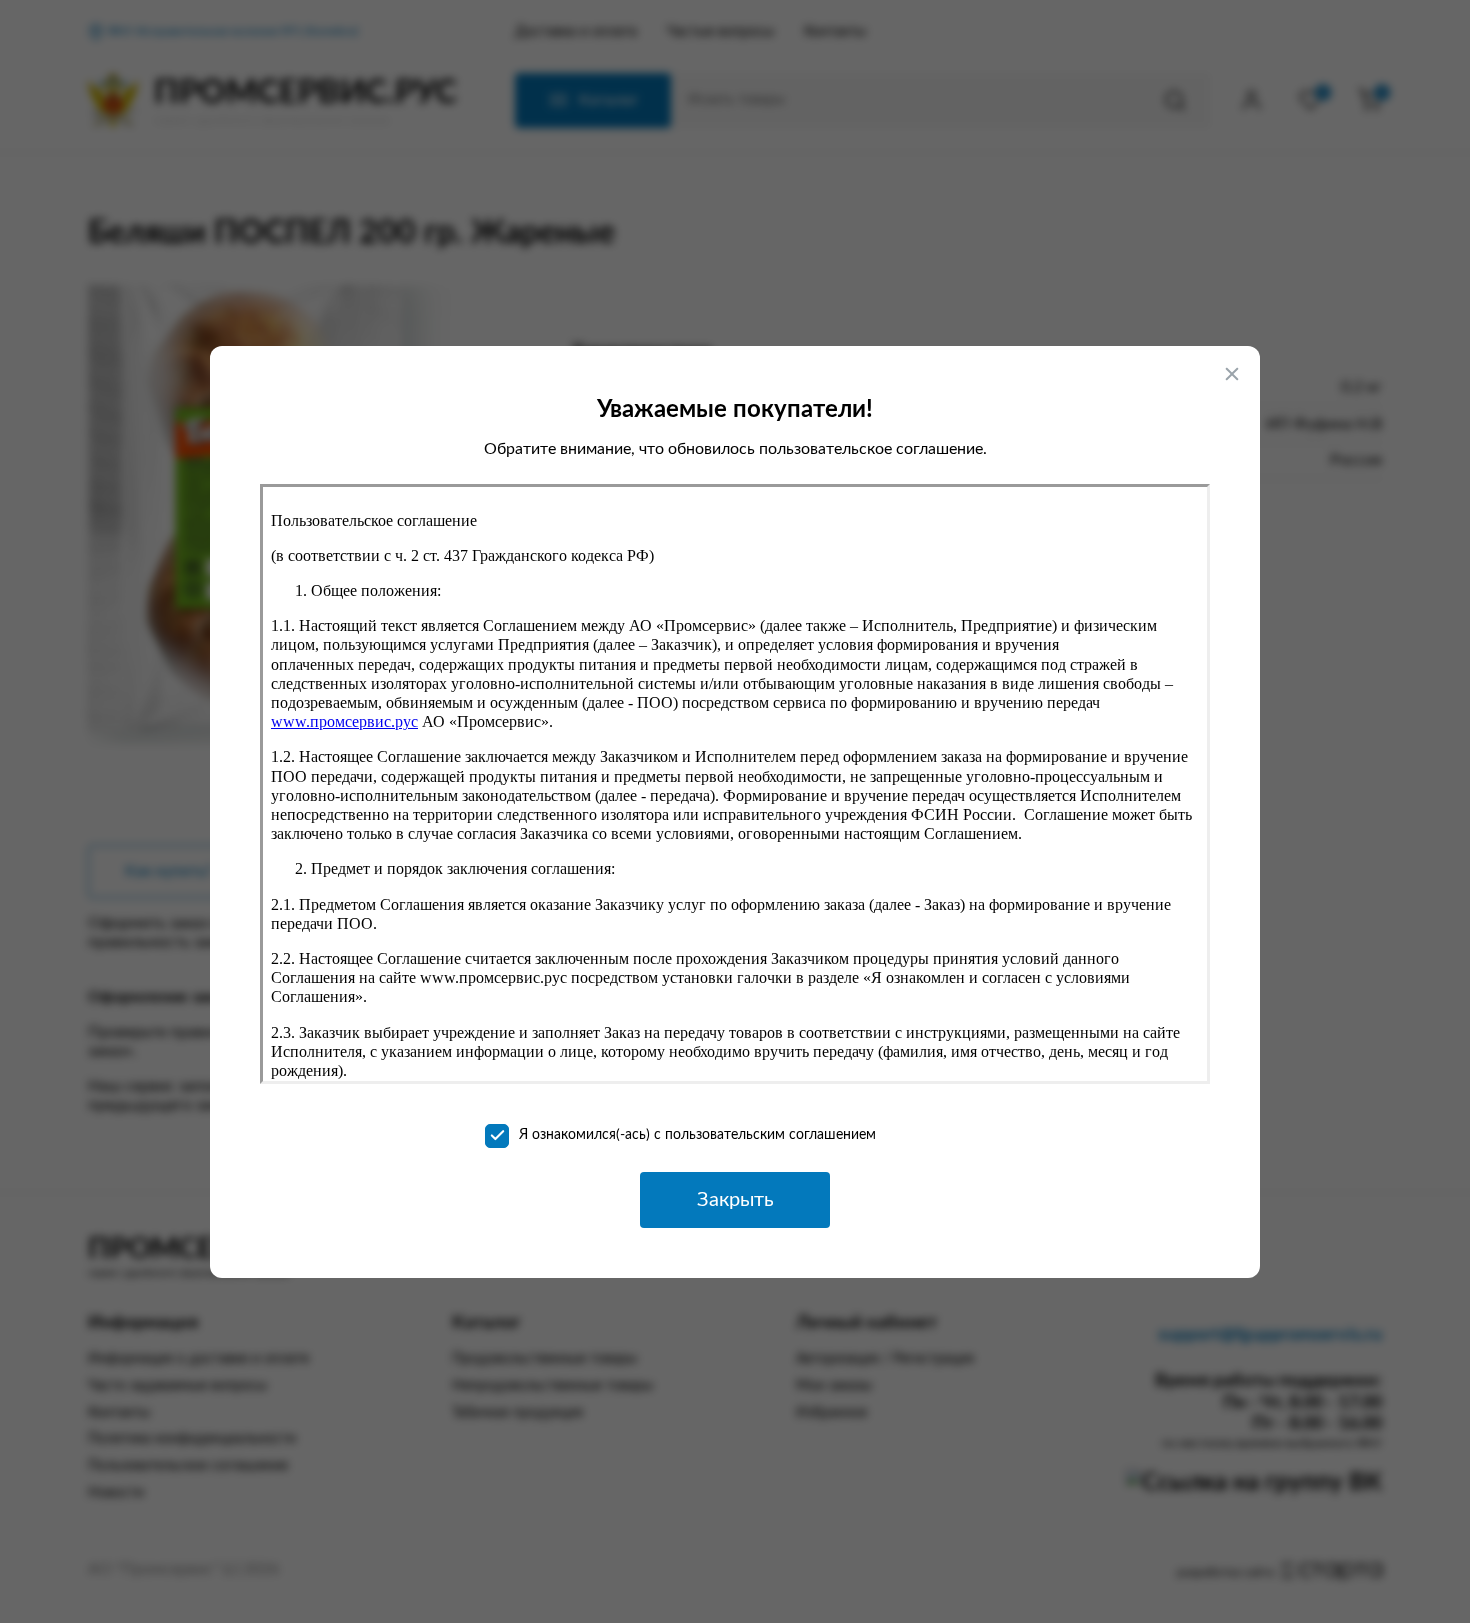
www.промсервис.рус (344, 721)
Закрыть (735, 1200)
